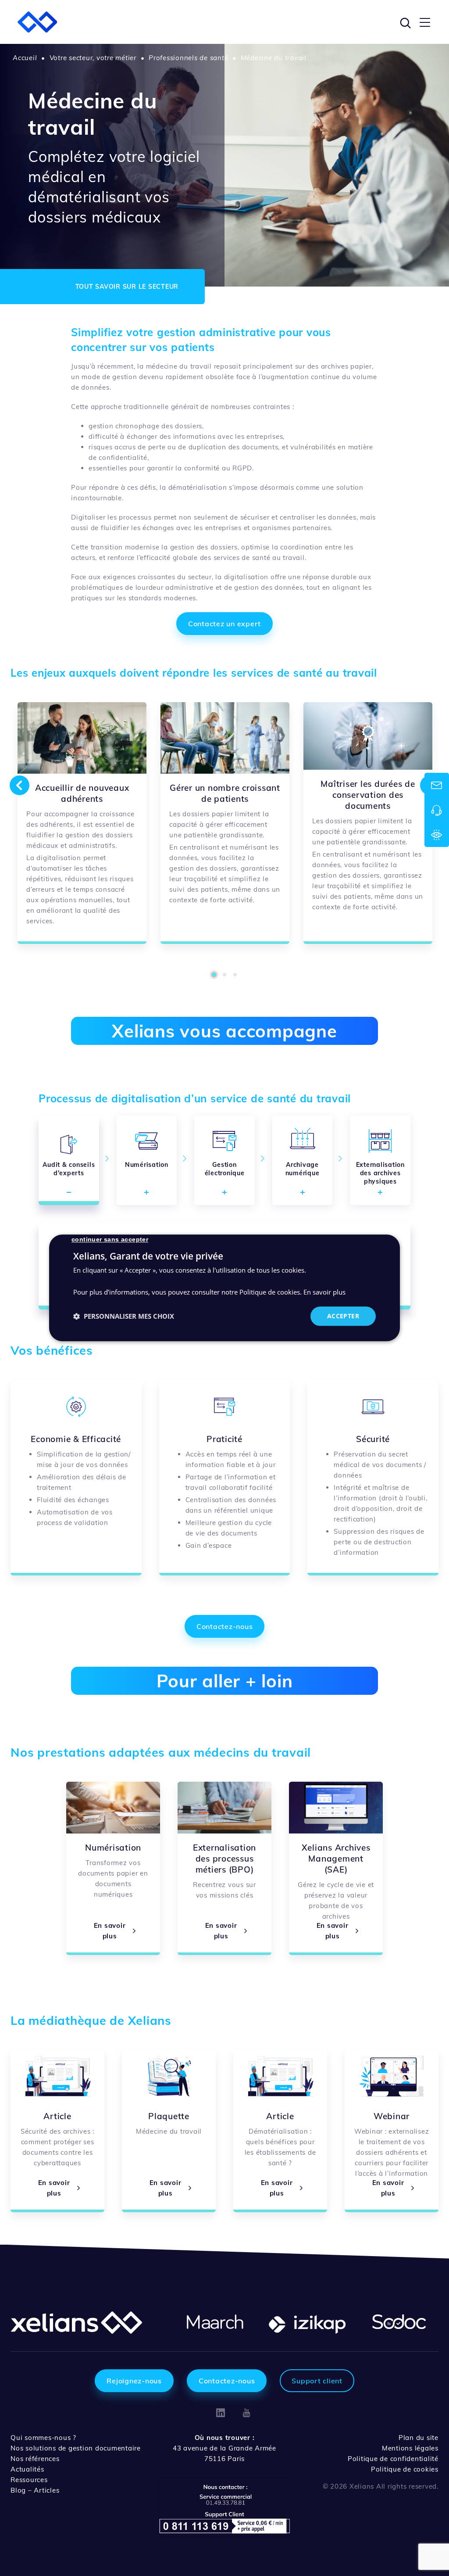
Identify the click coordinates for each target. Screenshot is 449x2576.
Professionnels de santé (188, 58)
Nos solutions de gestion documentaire (76, 2448)
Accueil (25, 58)
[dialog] (224, 1288)
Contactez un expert (224, 624)
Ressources (29, 2480)
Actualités (27, 2469)
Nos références (35, 2459)
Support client (317, 2381)
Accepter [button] (343, 1316)
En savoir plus (324, 1292)
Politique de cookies (405, 2469)
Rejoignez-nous (134, 2381)
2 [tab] (224, 975)
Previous (19, 785)
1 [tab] (214, 975)
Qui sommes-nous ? (43, 2438)
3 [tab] (235, 975)
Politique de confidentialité (393, 2459)
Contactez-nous (225, 1626)
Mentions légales (410, 2448)
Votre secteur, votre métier (93, 58)
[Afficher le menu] (425, 22)
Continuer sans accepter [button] (110, 1239)
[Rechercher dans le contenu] (404, 22)
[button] (124, 1316)
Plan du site (419, 2438)
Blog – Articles (35, 2490)
